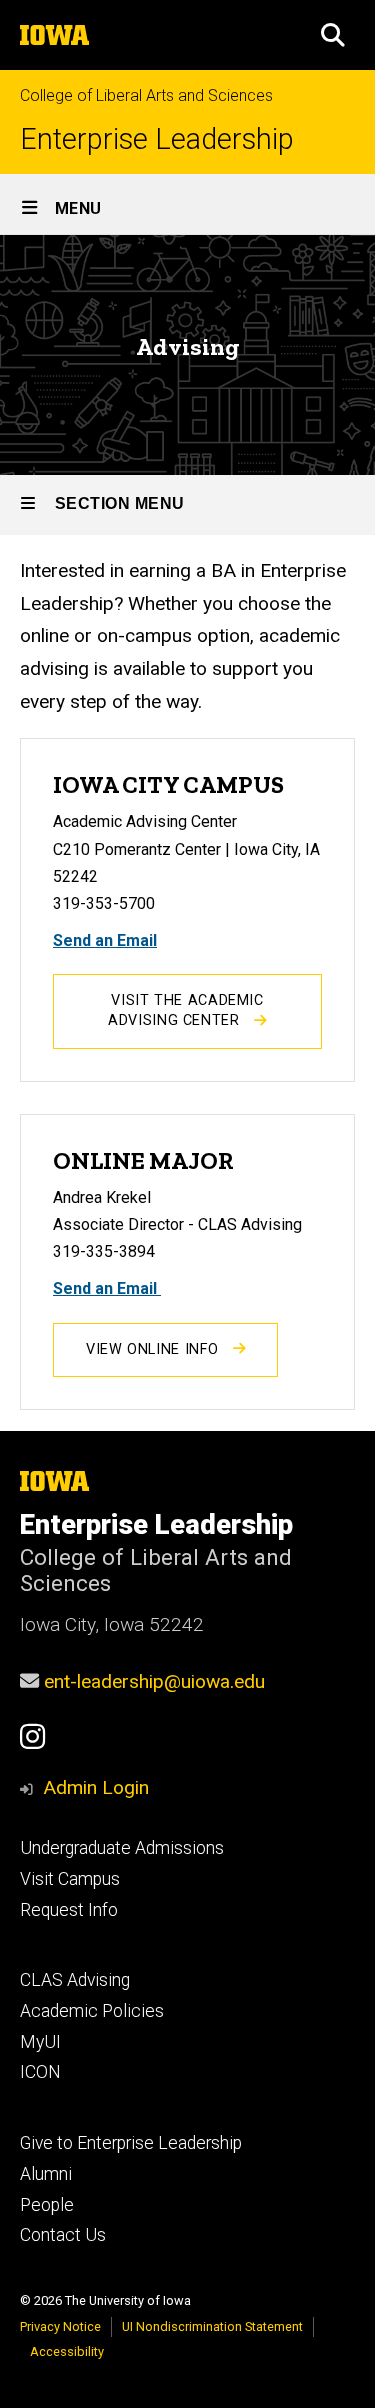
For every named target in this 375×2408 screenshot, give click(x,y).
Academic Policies (92, 2011)
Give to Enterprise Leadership (131, 2143)
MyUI (40, 2042)
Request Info (69, 1910)
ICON (40, 2072)
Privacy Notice (60, 2326)
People (47, 2205)
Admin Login (96, 1787)
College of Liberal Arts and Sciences (146, 95)
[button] (333, 35)
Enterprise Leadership (157, 139)
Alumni (46, 2174)
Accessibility (67, 2351)
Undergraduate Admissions (122, 1848)
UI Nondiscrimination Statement (212, 2326)
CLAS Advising (75, 1980)
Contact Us (63, 2235)
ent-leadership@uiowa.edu (154, 1681)
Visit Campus (70, 1879)
